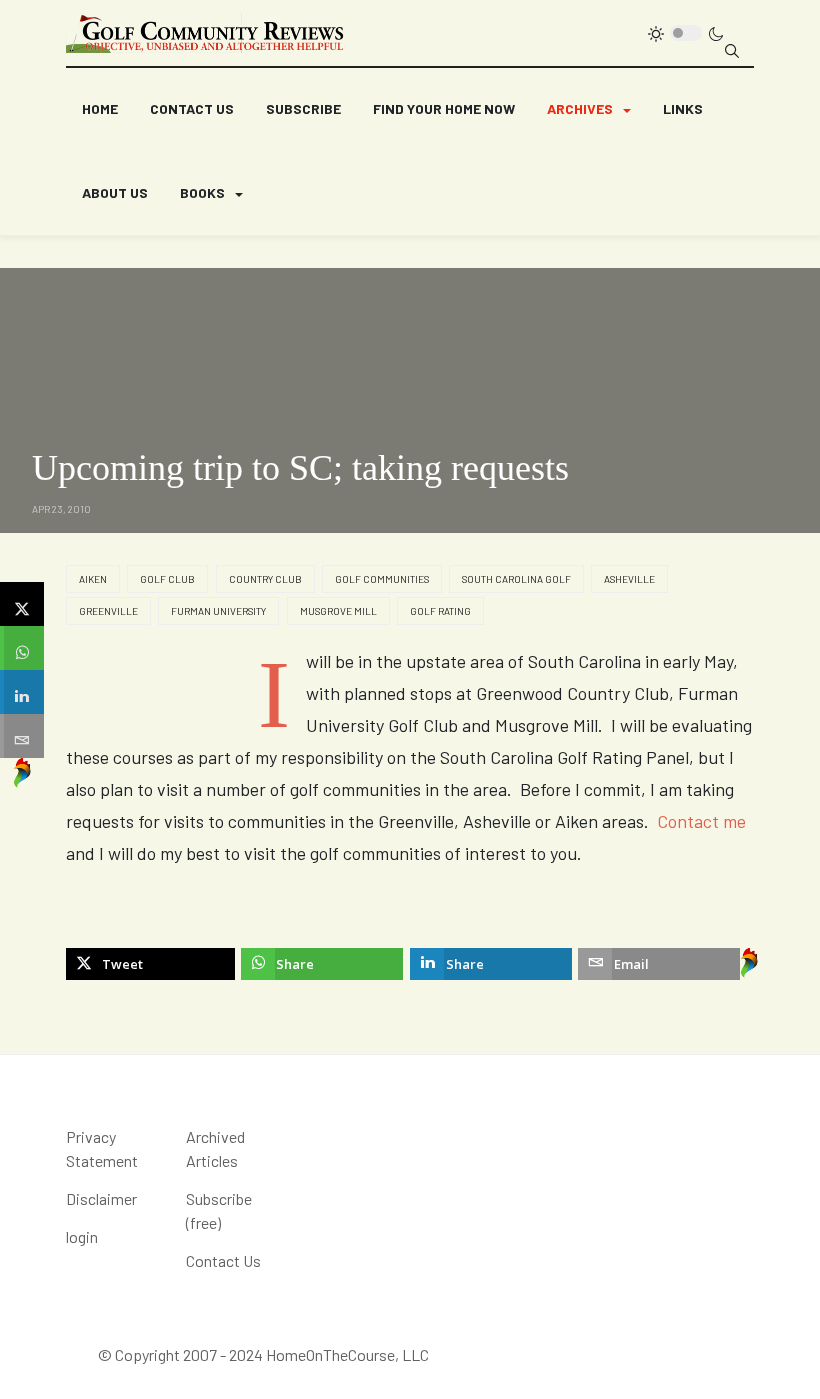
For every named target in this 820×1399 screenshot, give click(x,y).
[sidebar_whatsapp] (22, 648)
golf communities (382, 579)
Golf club (167, 579)
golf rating (440, 611)
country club (265, 579)
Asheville (629, 579)
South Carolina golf (516, 579)
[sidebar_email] (22, 736)
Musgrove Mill (338, 611)
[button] (589, 110)
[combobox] (732, 51)
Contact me (701, 821)
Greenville (108, 611)
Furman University (218, 611)
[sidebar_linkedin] (22, 692)
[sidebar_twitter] (22, 604)
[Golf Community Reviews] (206, 33)
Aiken (93, 579)
